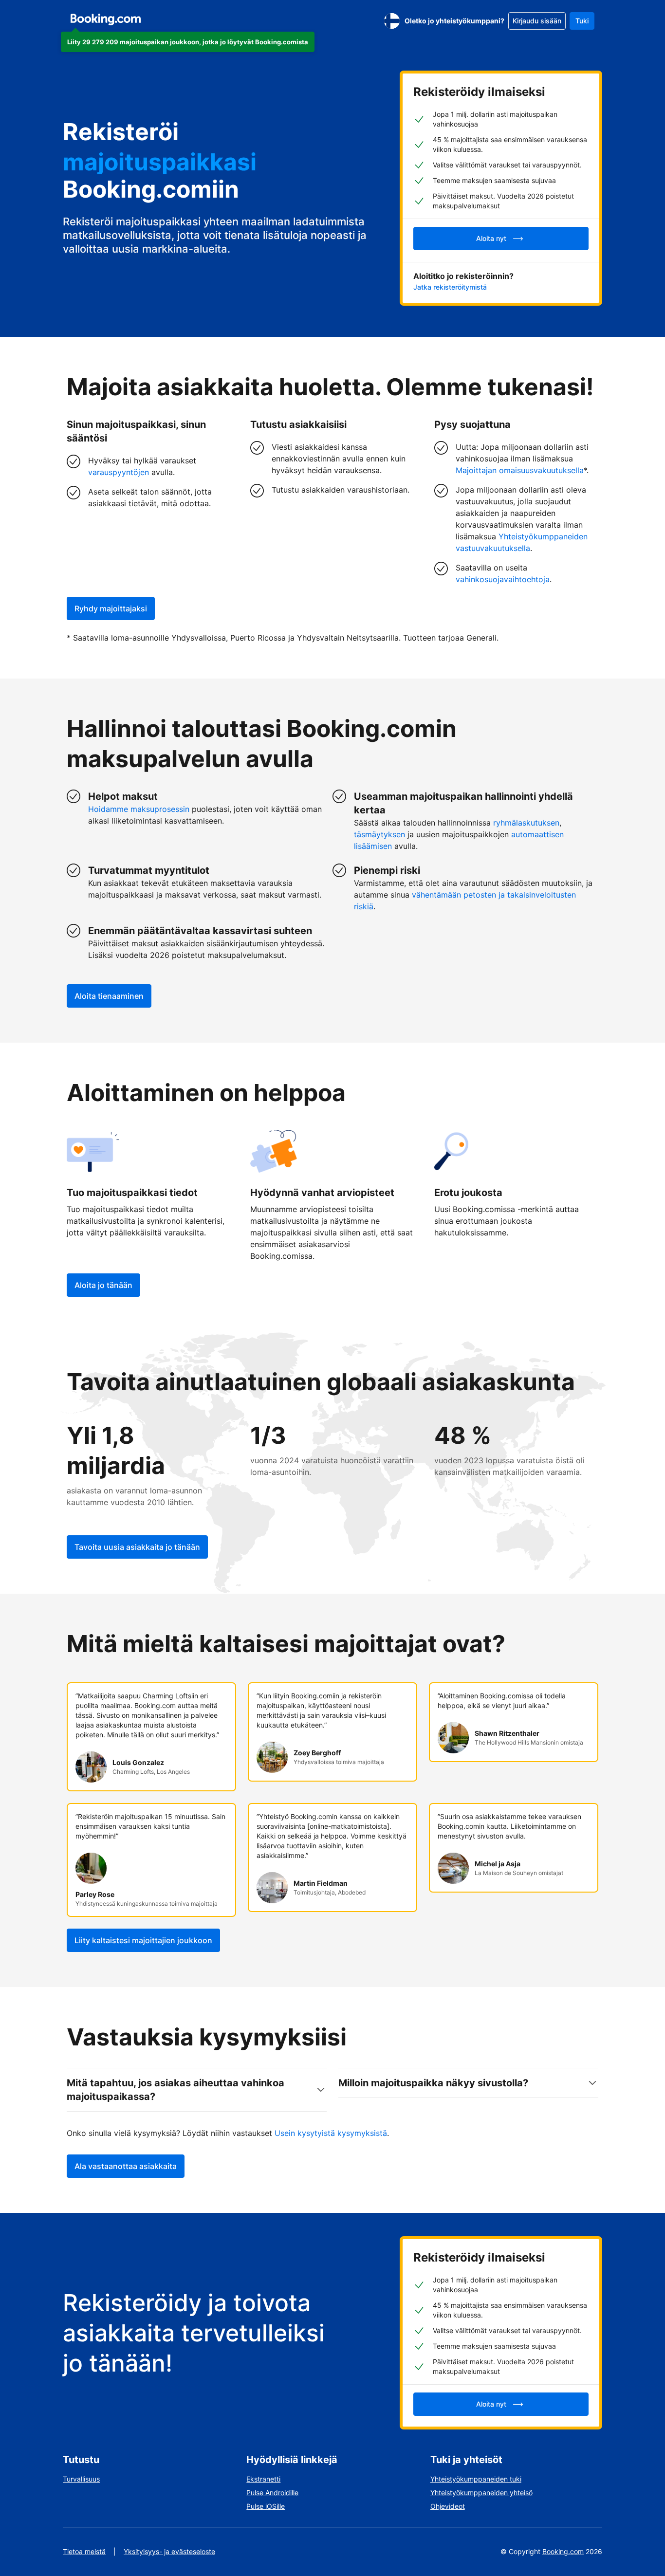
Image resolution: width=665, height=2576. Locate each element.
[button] (188, 42)
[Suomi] (392, 21)
